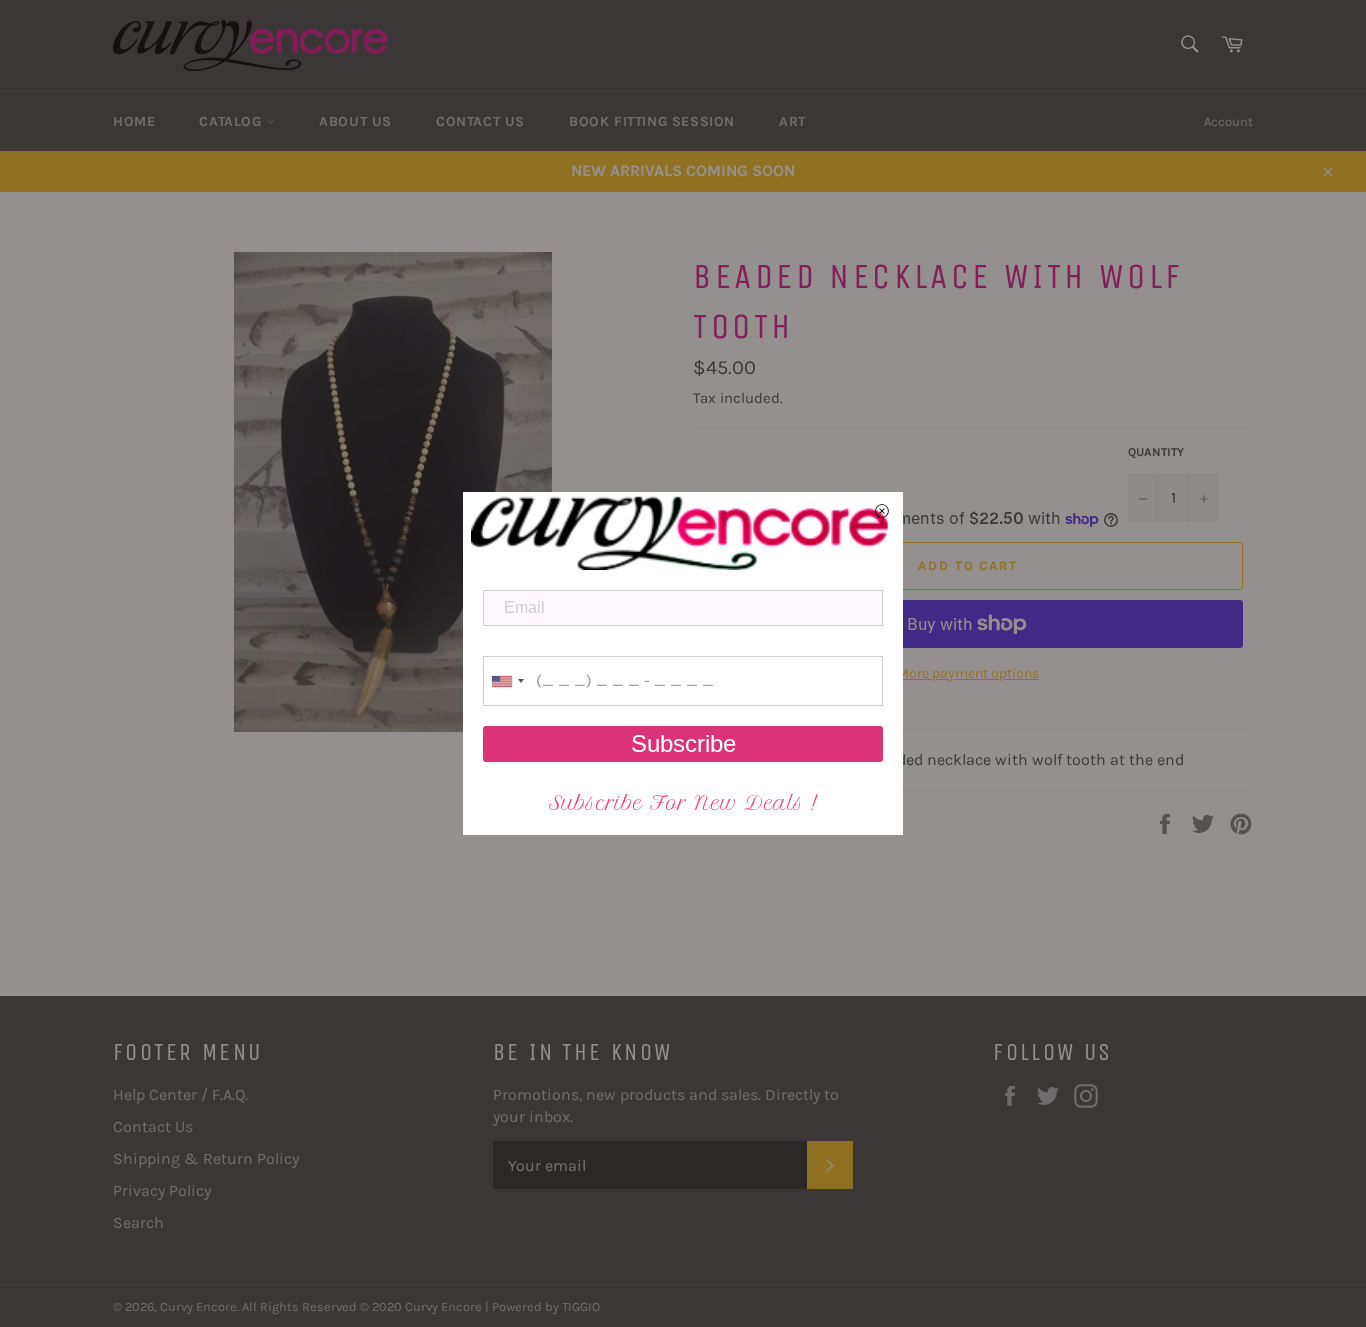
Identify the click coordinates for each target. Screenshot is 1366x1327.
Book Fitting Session (652, 121)
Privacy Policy (162, 1190)
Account (1228, 121)
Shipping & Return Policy (206, 1158)
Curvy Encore (198, 1306)
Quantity (1156, 452)
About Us (355, 121)
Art (792, 121)
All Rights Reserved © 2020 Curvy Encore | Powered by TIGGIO (421, 1306)
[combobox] (507, 681)
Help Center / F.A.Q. (180, 1094)
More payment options (968, 673)
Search (138, 1222)
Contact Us (480, 121)
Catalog (232, 121)
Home (134, 121)
